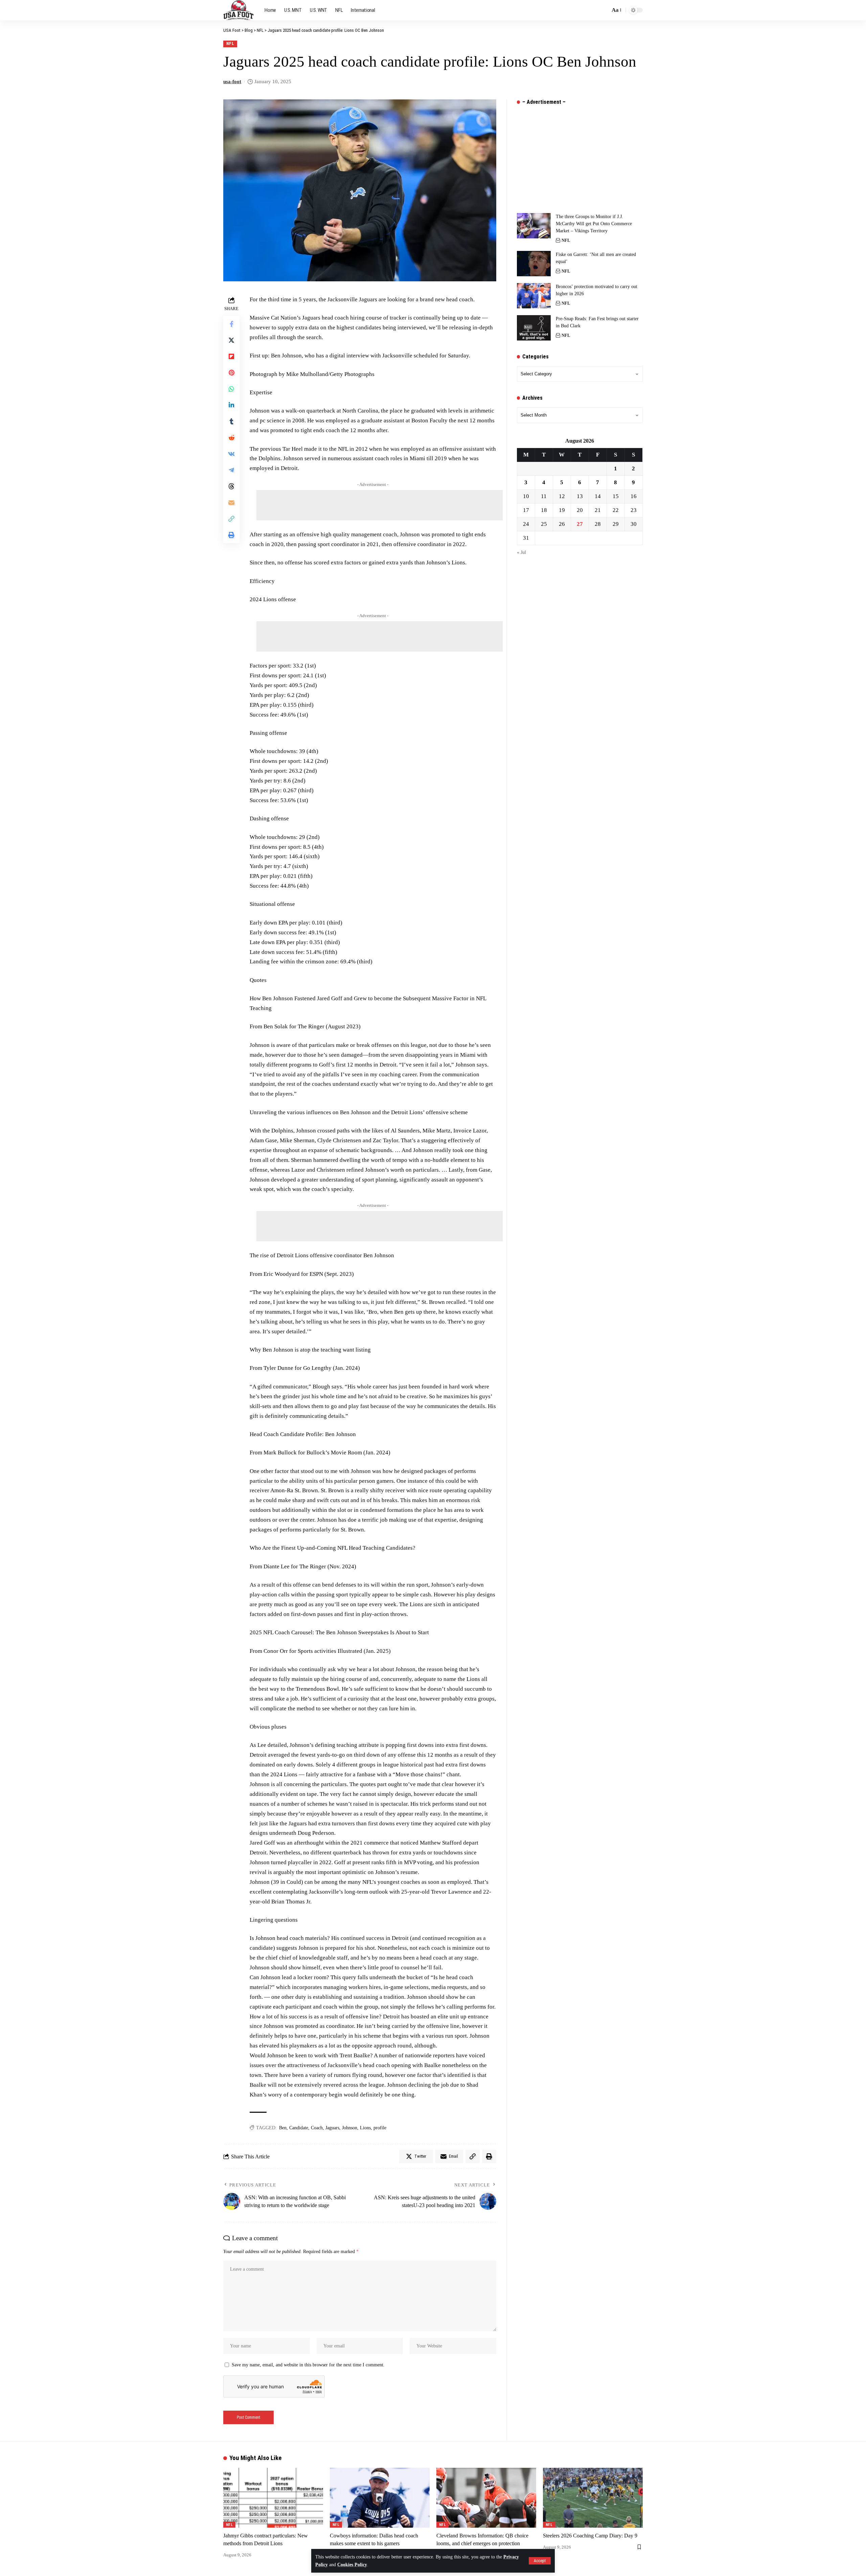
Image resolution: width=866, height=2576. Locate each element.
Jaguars (332, 2128)
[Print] (231, 535)
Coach (317, 2128)
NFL (230, 43)
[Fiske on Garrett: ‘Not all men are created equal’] (534, 264)
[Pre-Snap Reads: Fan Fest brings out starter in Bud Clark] (534, 328)
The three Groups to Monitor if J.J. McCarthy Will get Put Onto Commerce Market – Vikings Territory (594, 224)
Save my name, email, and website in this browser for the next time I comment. (308, 2365)
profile (380, 2128)
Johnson (350, 2128)
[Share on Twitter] (231, 340)
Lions (365, 2128)
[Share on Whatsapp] (231, 389)
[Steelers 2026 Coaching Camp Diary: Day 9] (593, 2498)
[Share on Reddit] (231, 438)
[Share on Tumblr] (231, 421)
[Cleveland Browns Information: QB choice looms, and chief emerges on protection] (486, 2498)
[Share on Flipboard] (231, 356)
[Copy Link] (231, 519)
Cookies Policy (352, 2565)
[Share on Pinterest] (231, 373)
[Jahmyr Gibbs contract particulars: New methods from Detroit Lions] (273, 2498)
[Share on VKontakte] (231, 454)
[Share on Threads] (231, 486)
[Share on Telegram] (231, 470)
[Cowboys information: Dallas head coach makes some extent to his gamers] (380, 2498)
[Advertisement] (380, 505)
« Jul (521, 553)
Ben (283, 2128)
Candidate (299, 2128)
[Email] (231, 502)
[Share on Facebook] (231, 324)
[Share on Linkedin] (231, 405)
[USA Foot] (238, 10)
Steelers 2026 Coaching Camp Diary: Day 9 (590, 2536)
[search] (603, 10)
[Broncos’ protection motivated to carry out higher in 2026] (534, 296)
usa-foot (232, 81)
